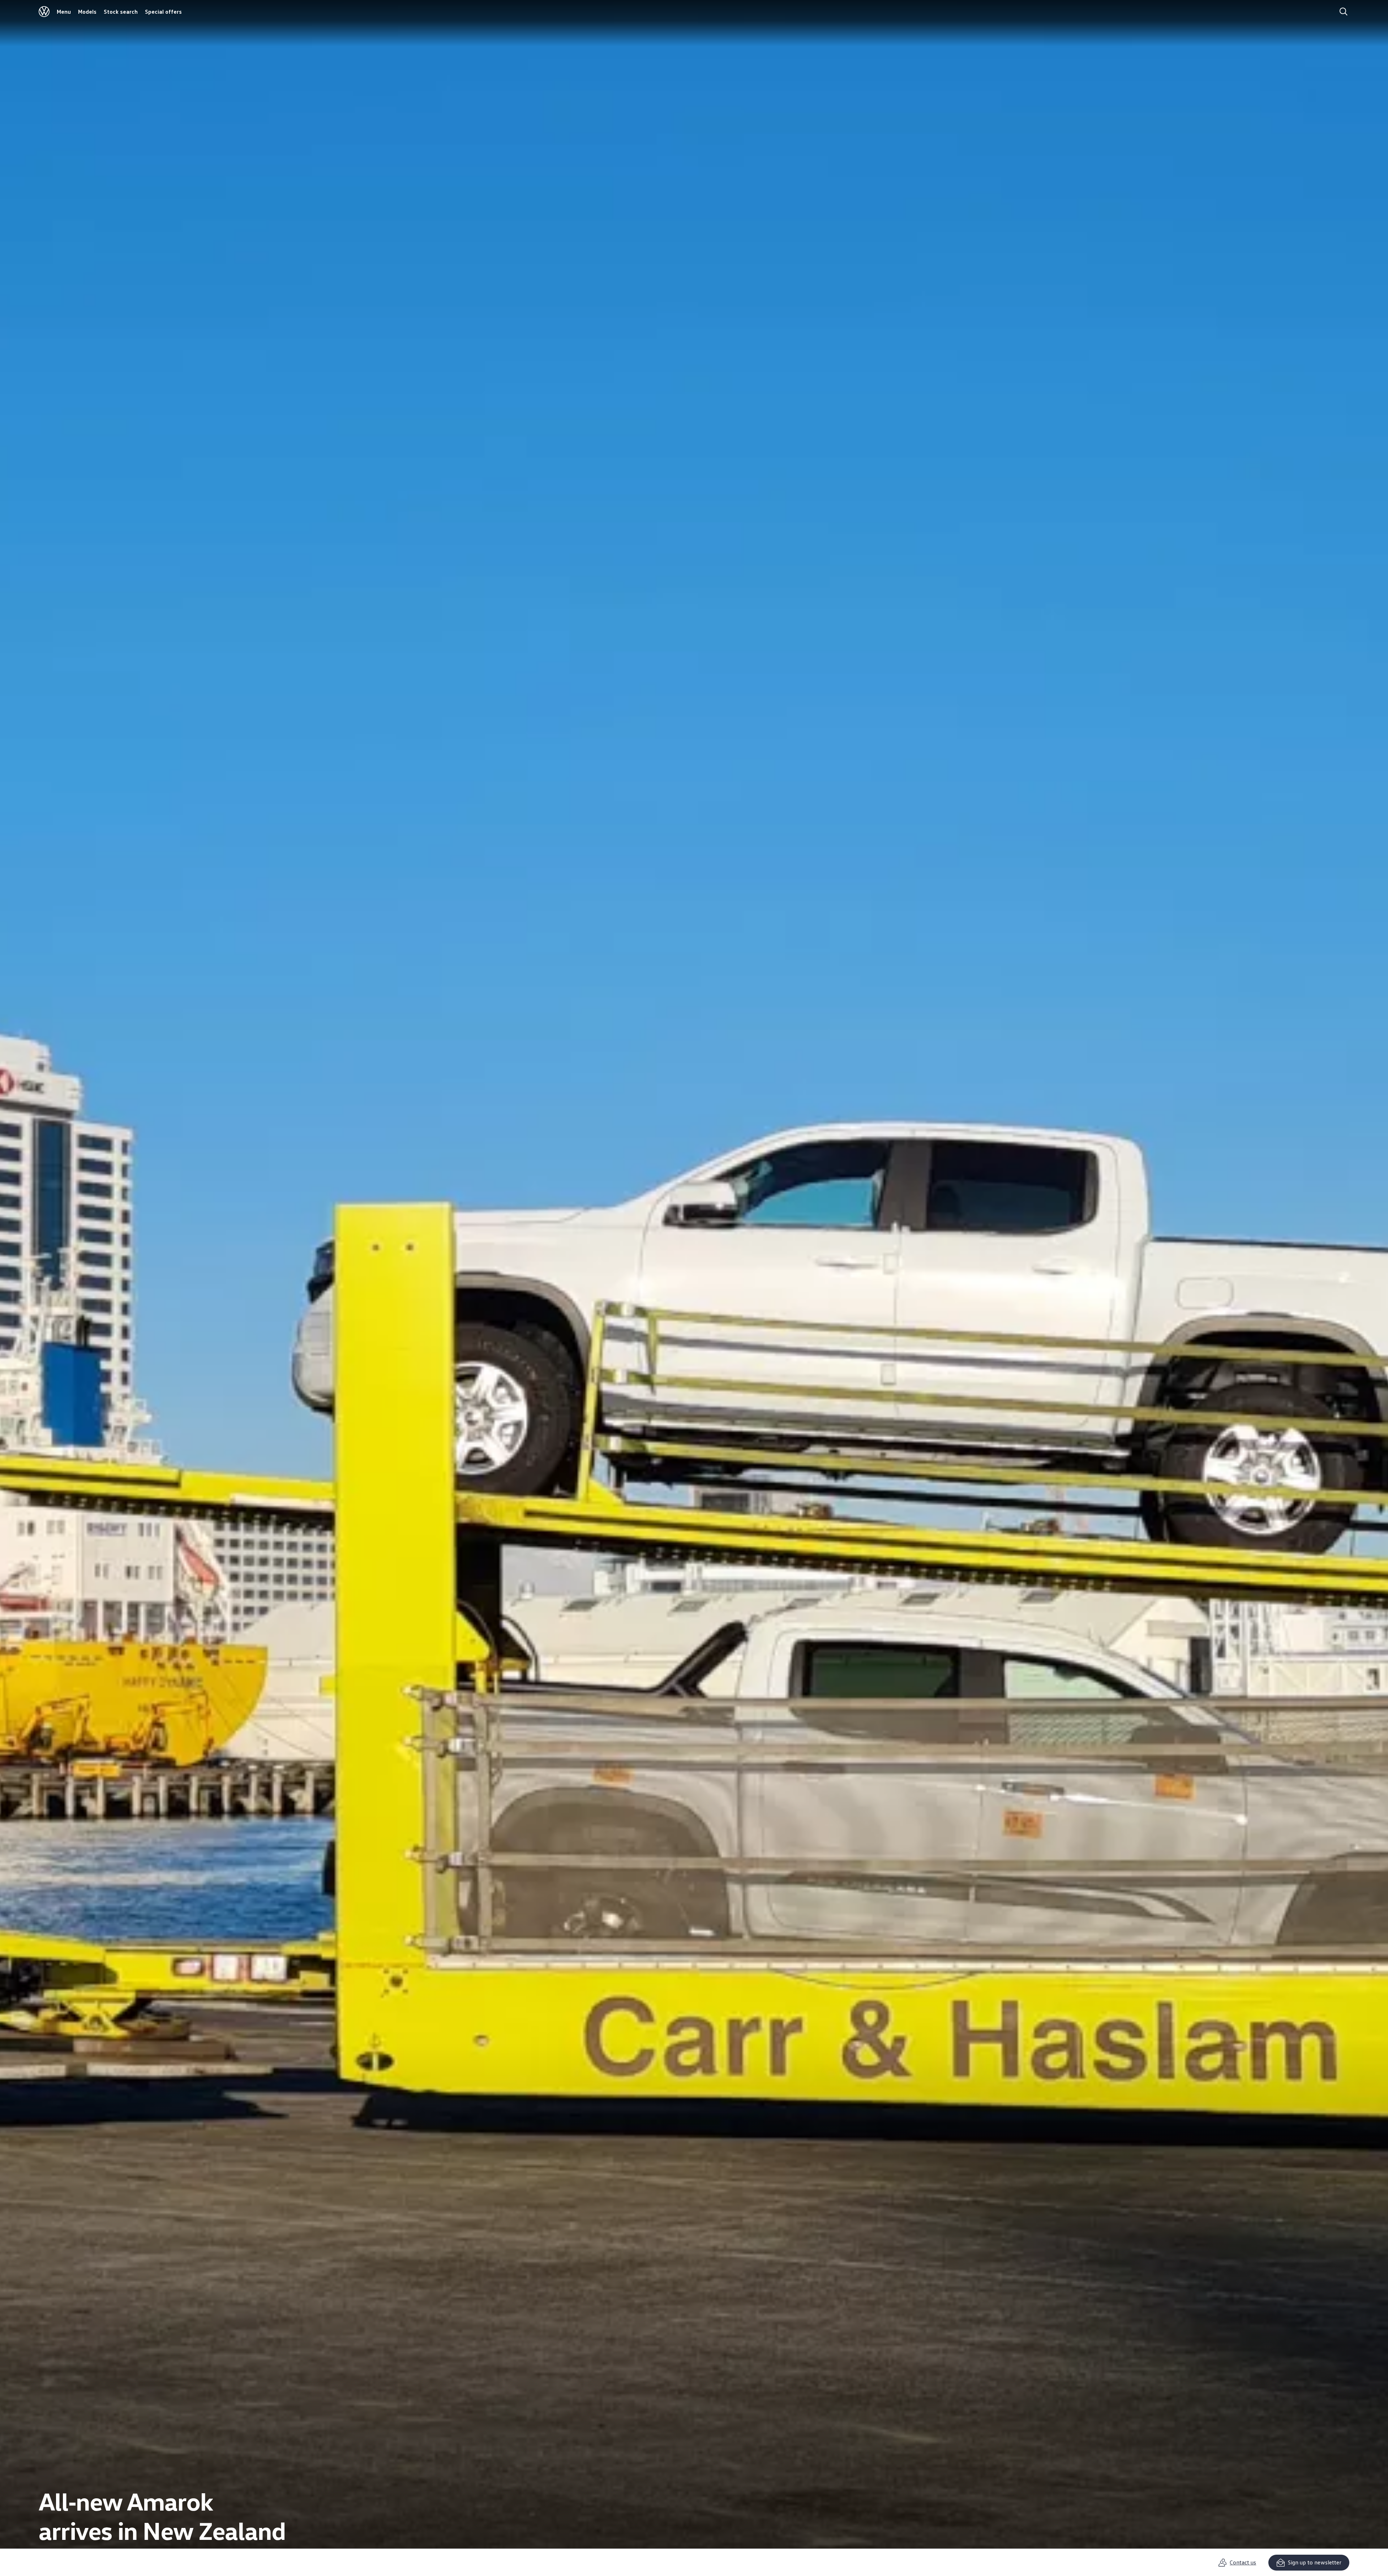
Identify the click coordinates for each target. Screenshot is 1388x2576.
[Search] (1344, 12)
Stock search (121, 12)
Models (87, 12)
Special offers (163, 12)
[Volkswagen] (44, 12)
